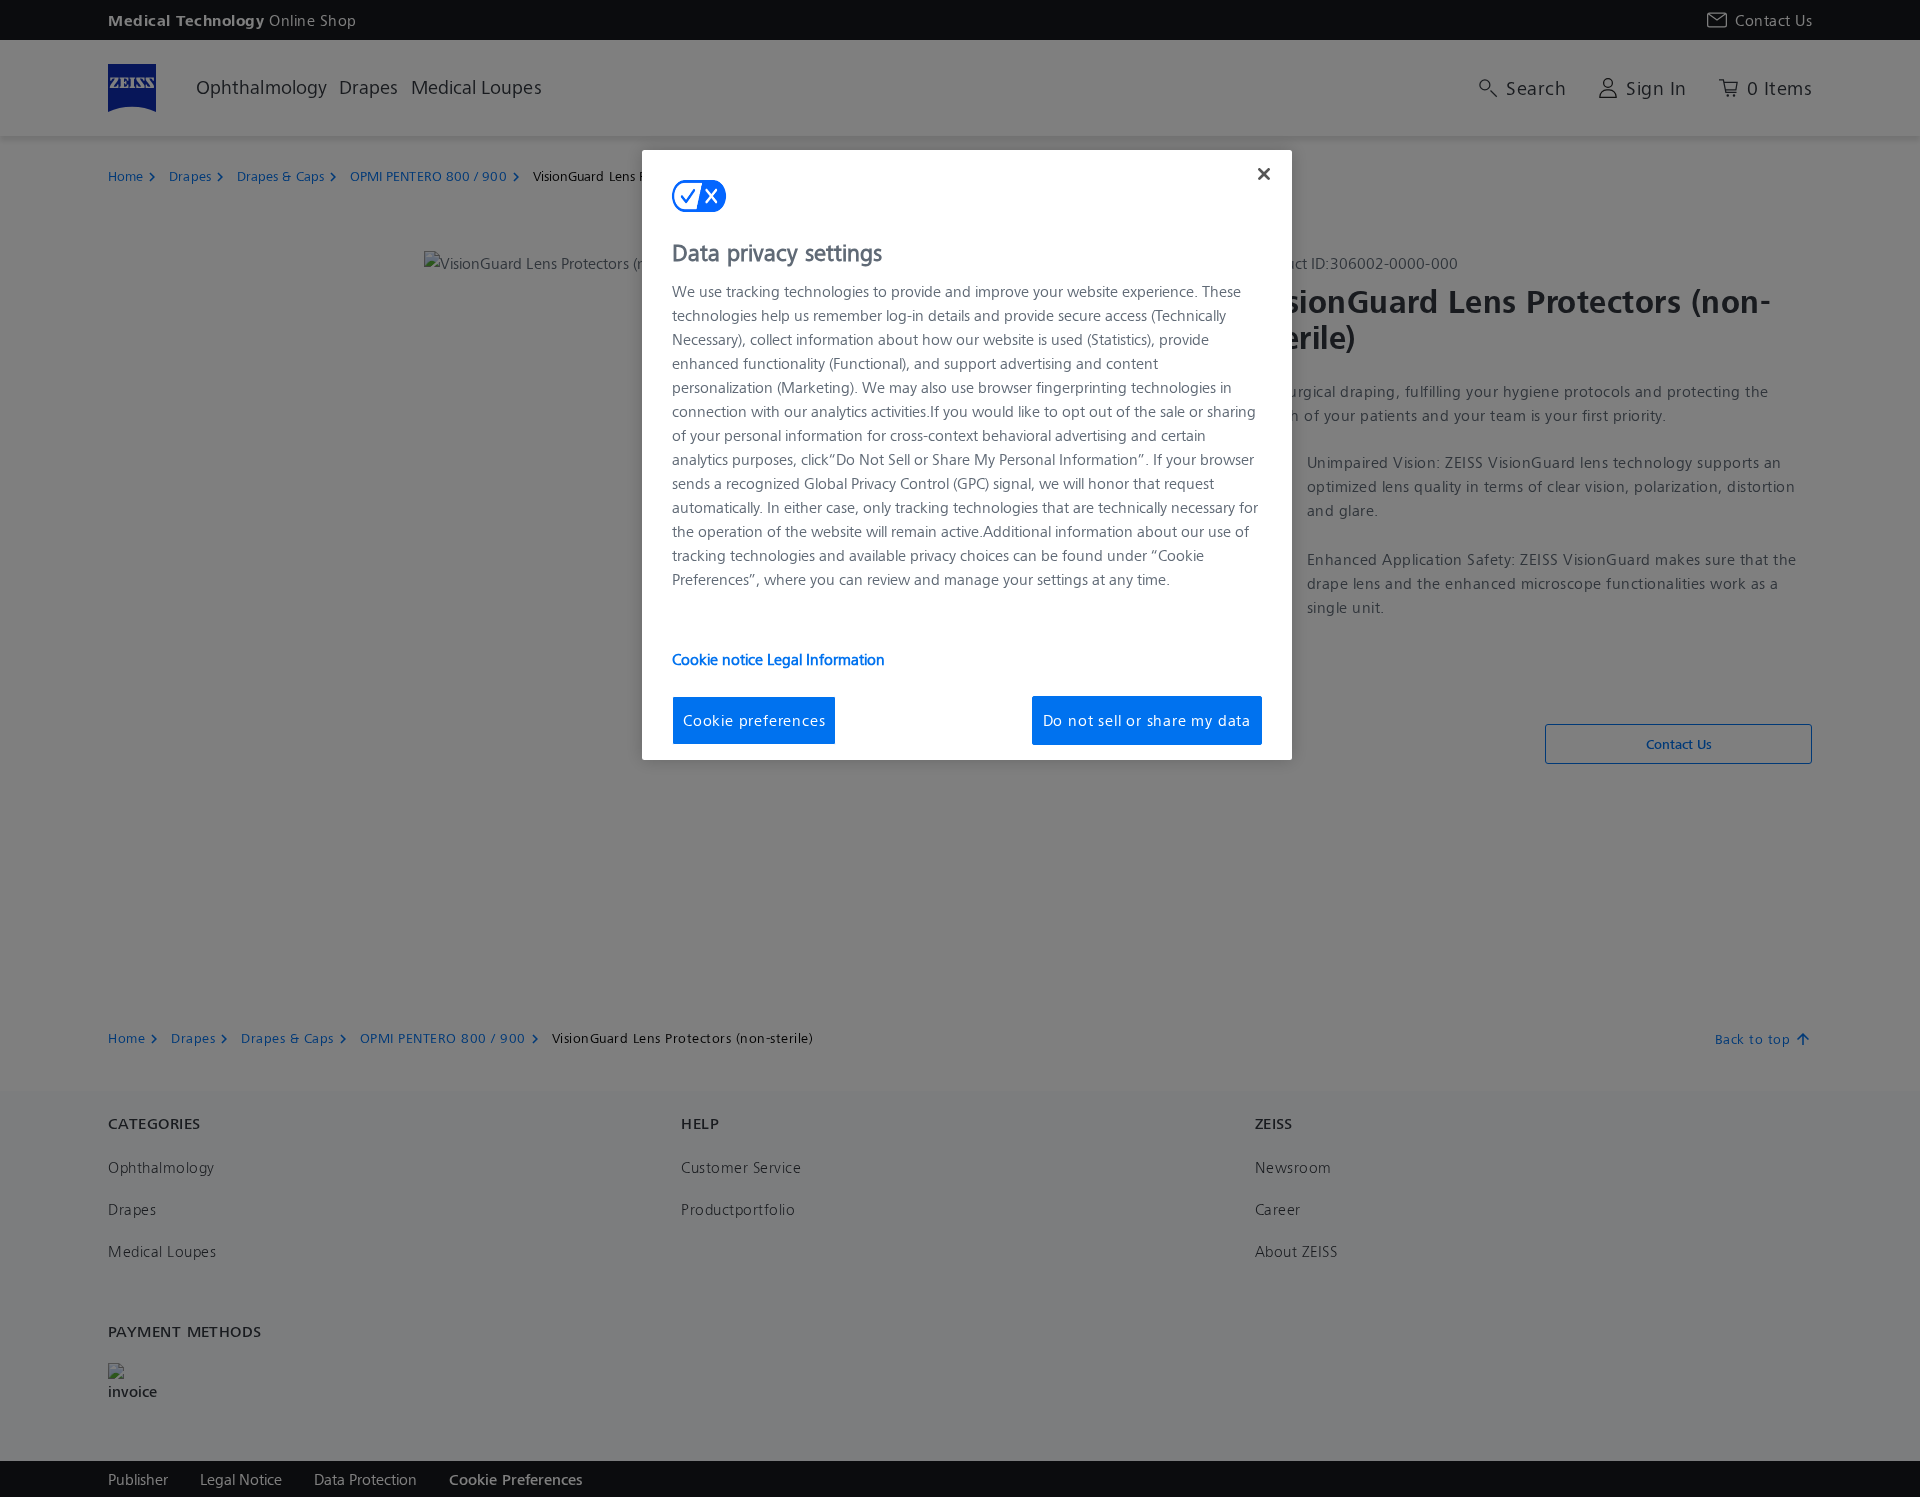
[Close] (1264, 174)
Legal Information (826, 658)
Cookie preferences (754, 719)
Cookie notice (719, 658)
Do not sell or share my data (1147, 719)
